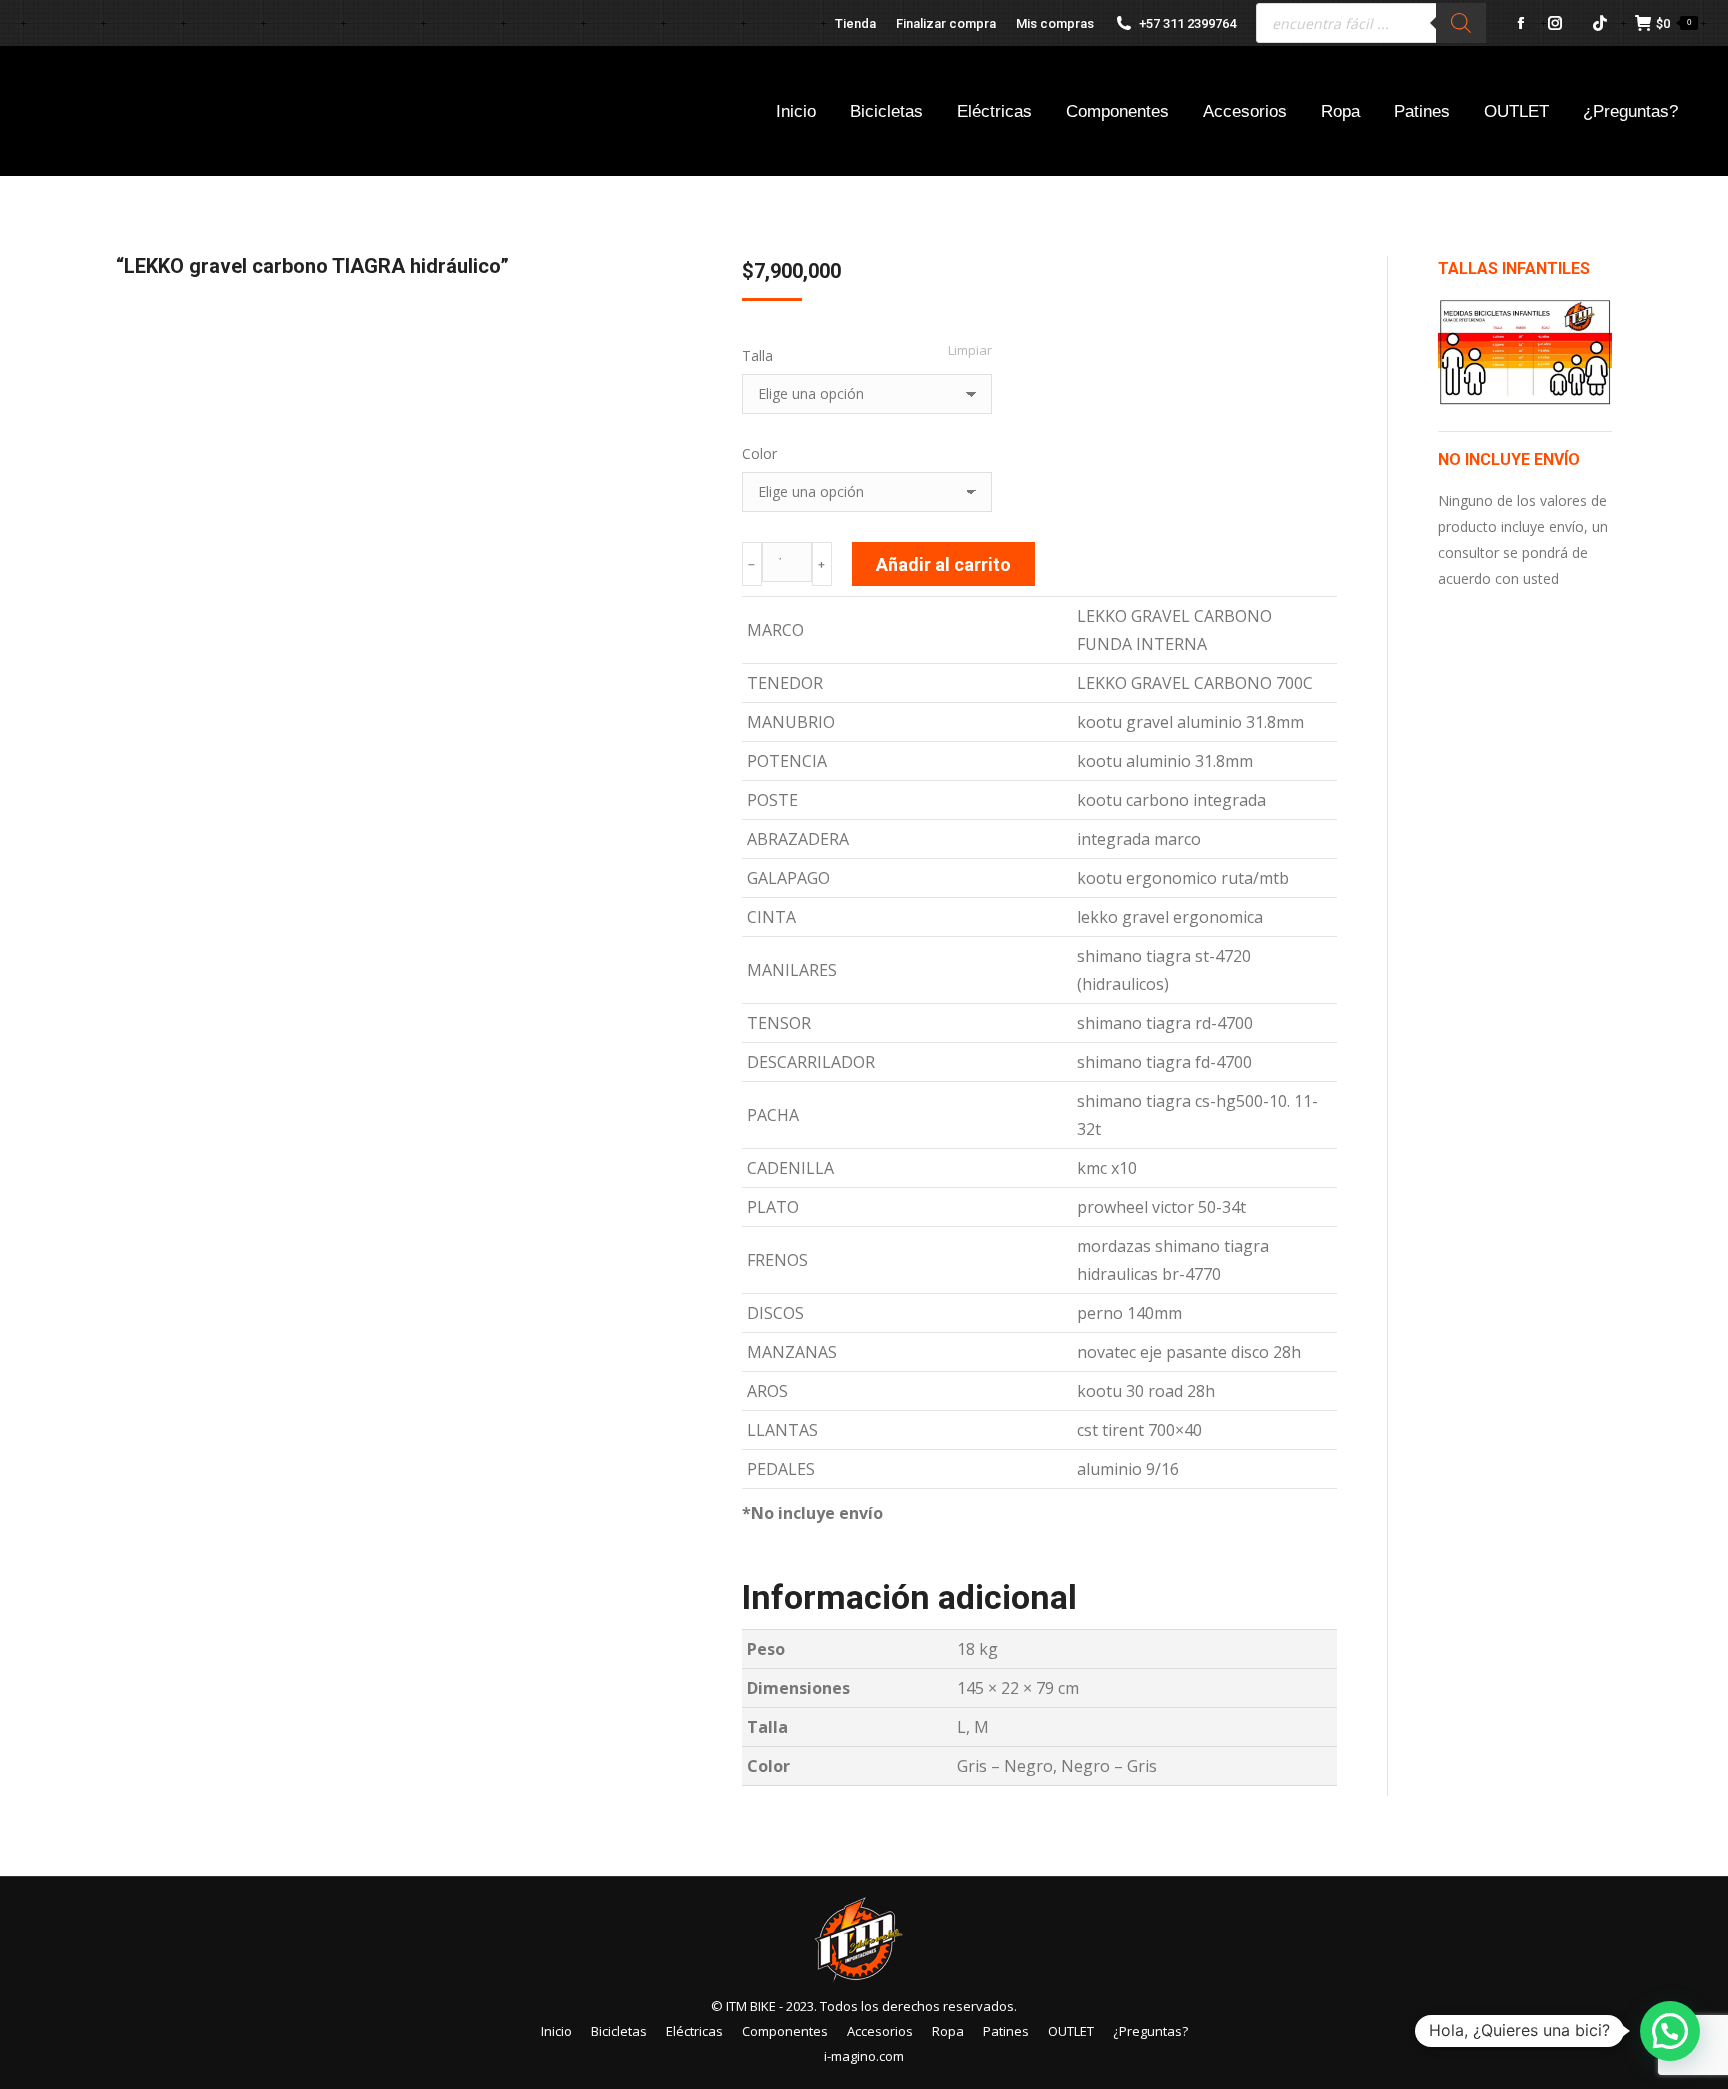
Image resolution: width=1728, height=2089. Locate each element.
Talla (757, 355)
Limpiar (970, 350)
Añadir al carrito (943, 564)
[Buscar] (1461, 23)
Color (759, 453)
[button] (1670, 2031)
